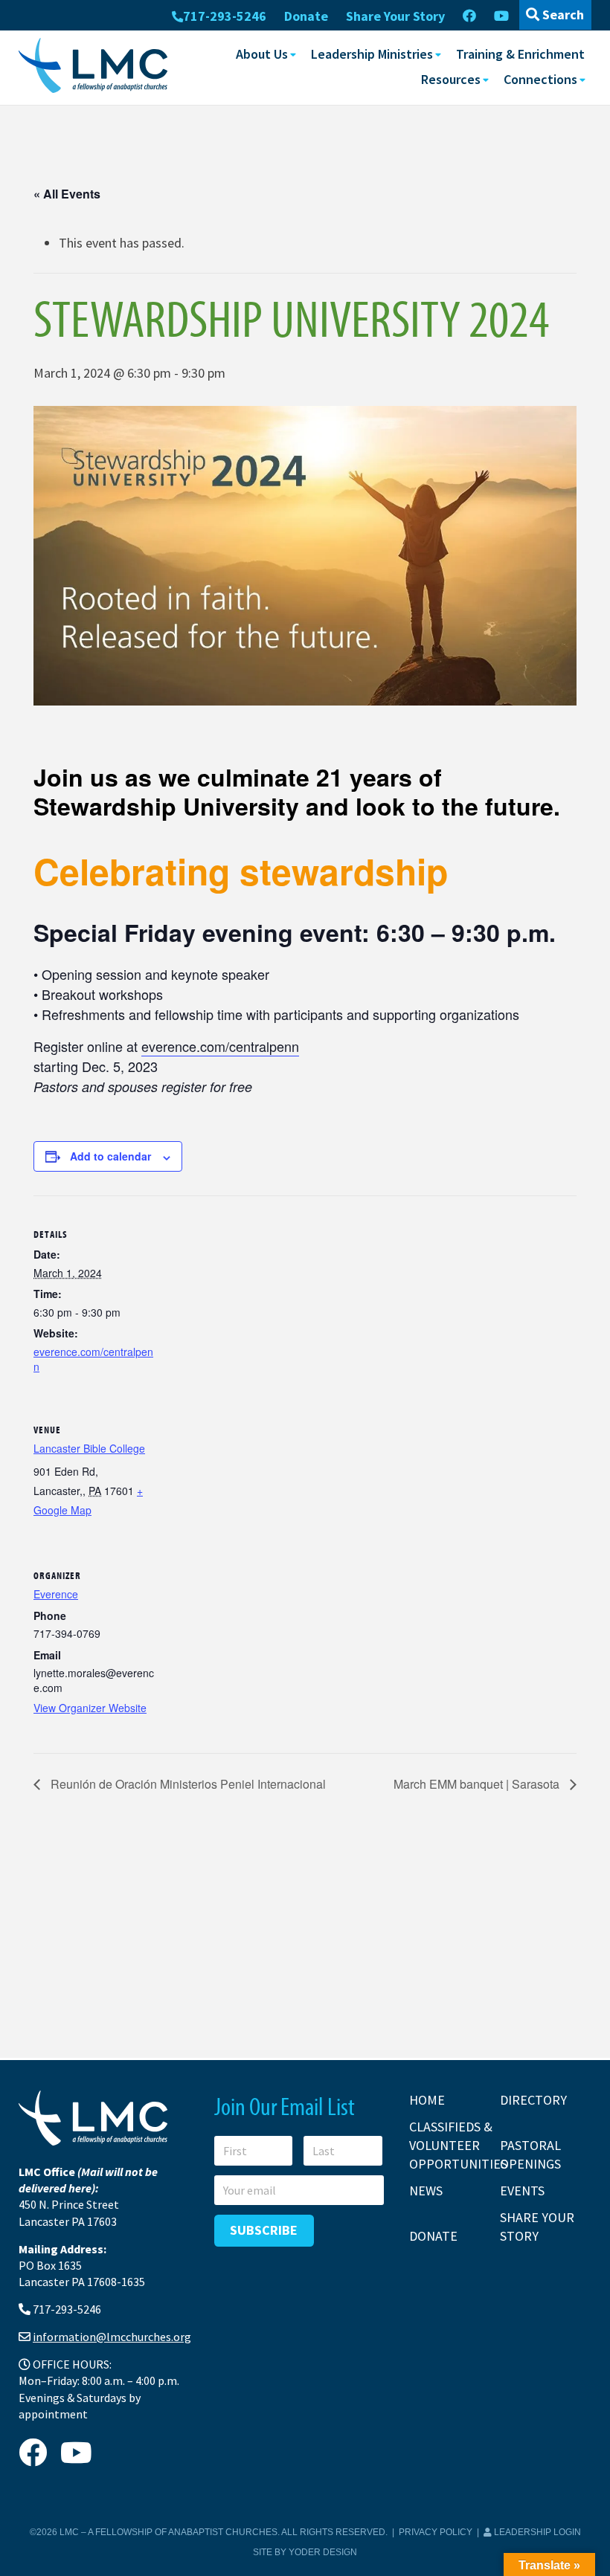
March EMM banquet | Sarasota (478, 1784)
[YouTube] (501, 16)
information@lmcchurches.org (112, 2337)
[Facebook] (469, 16)
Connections (540, 79)
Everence (56, 1594)
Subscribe (264, 2230)
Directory (533, 2100)
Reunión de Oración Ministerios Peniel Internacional (187, 1784)
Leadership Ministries (372, 54)
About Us (262, 54)
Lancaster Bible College (89, 1448)
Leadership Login (536, 2532)
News (426, 2191)
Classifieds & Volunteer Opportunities (458, 2145)
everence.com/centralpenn (220, 1046)
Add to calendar (110, 1156)
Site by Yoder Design (305, 2552)
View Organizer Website (90, 1708)
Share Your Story (395, 16)
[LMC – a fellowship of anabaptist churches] (93, 67)
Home (427, 2100)
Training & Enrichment (520, 54)
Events (522, 2191)
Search (562, 14)
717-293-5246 (225, 16)
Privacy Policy (436, 2532)
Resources (451, 79)
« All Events (67, 194)
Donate (306, 16)
